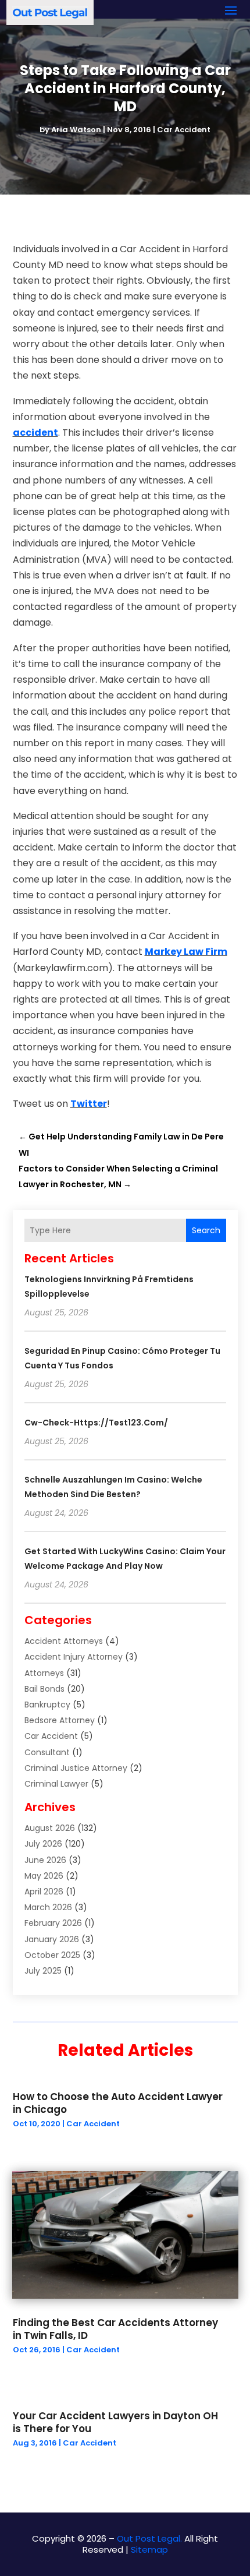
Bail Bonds (44, 1689)
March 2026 (48, 1907)
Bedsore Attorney (60, 1720)
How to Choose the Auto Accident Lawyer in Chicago (118, 2103)
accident (35, 433)
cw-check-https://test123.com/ (96, 1423)
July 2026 (43, 1844)
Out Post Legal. (149, 2538)
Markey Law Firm (186, 952)
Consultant (47, 1752)
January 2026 (52, 1939)
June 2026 (45, 1860)
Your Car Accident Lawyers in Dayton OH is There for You (115, 2422)
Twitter (89, 1104)
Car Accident (184, 130)
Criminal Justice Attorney (76, 1768)
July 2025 (43, 1971)
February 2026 (53, 1923)
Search (206, 1230)
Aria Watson (76, 130)
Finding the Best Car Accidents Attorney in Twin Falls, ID (115, 2329)
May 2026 (44, 1876)
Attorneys (44, 1673)
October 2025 (52, 1955)
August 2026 (50, 1828)
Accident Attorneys (64, 1641)
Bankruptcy (47, 1705)
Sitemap (149, 2549)
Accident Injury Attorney (74, 1657)
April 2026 (44, 1892)
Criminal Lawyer (56, 1784)
